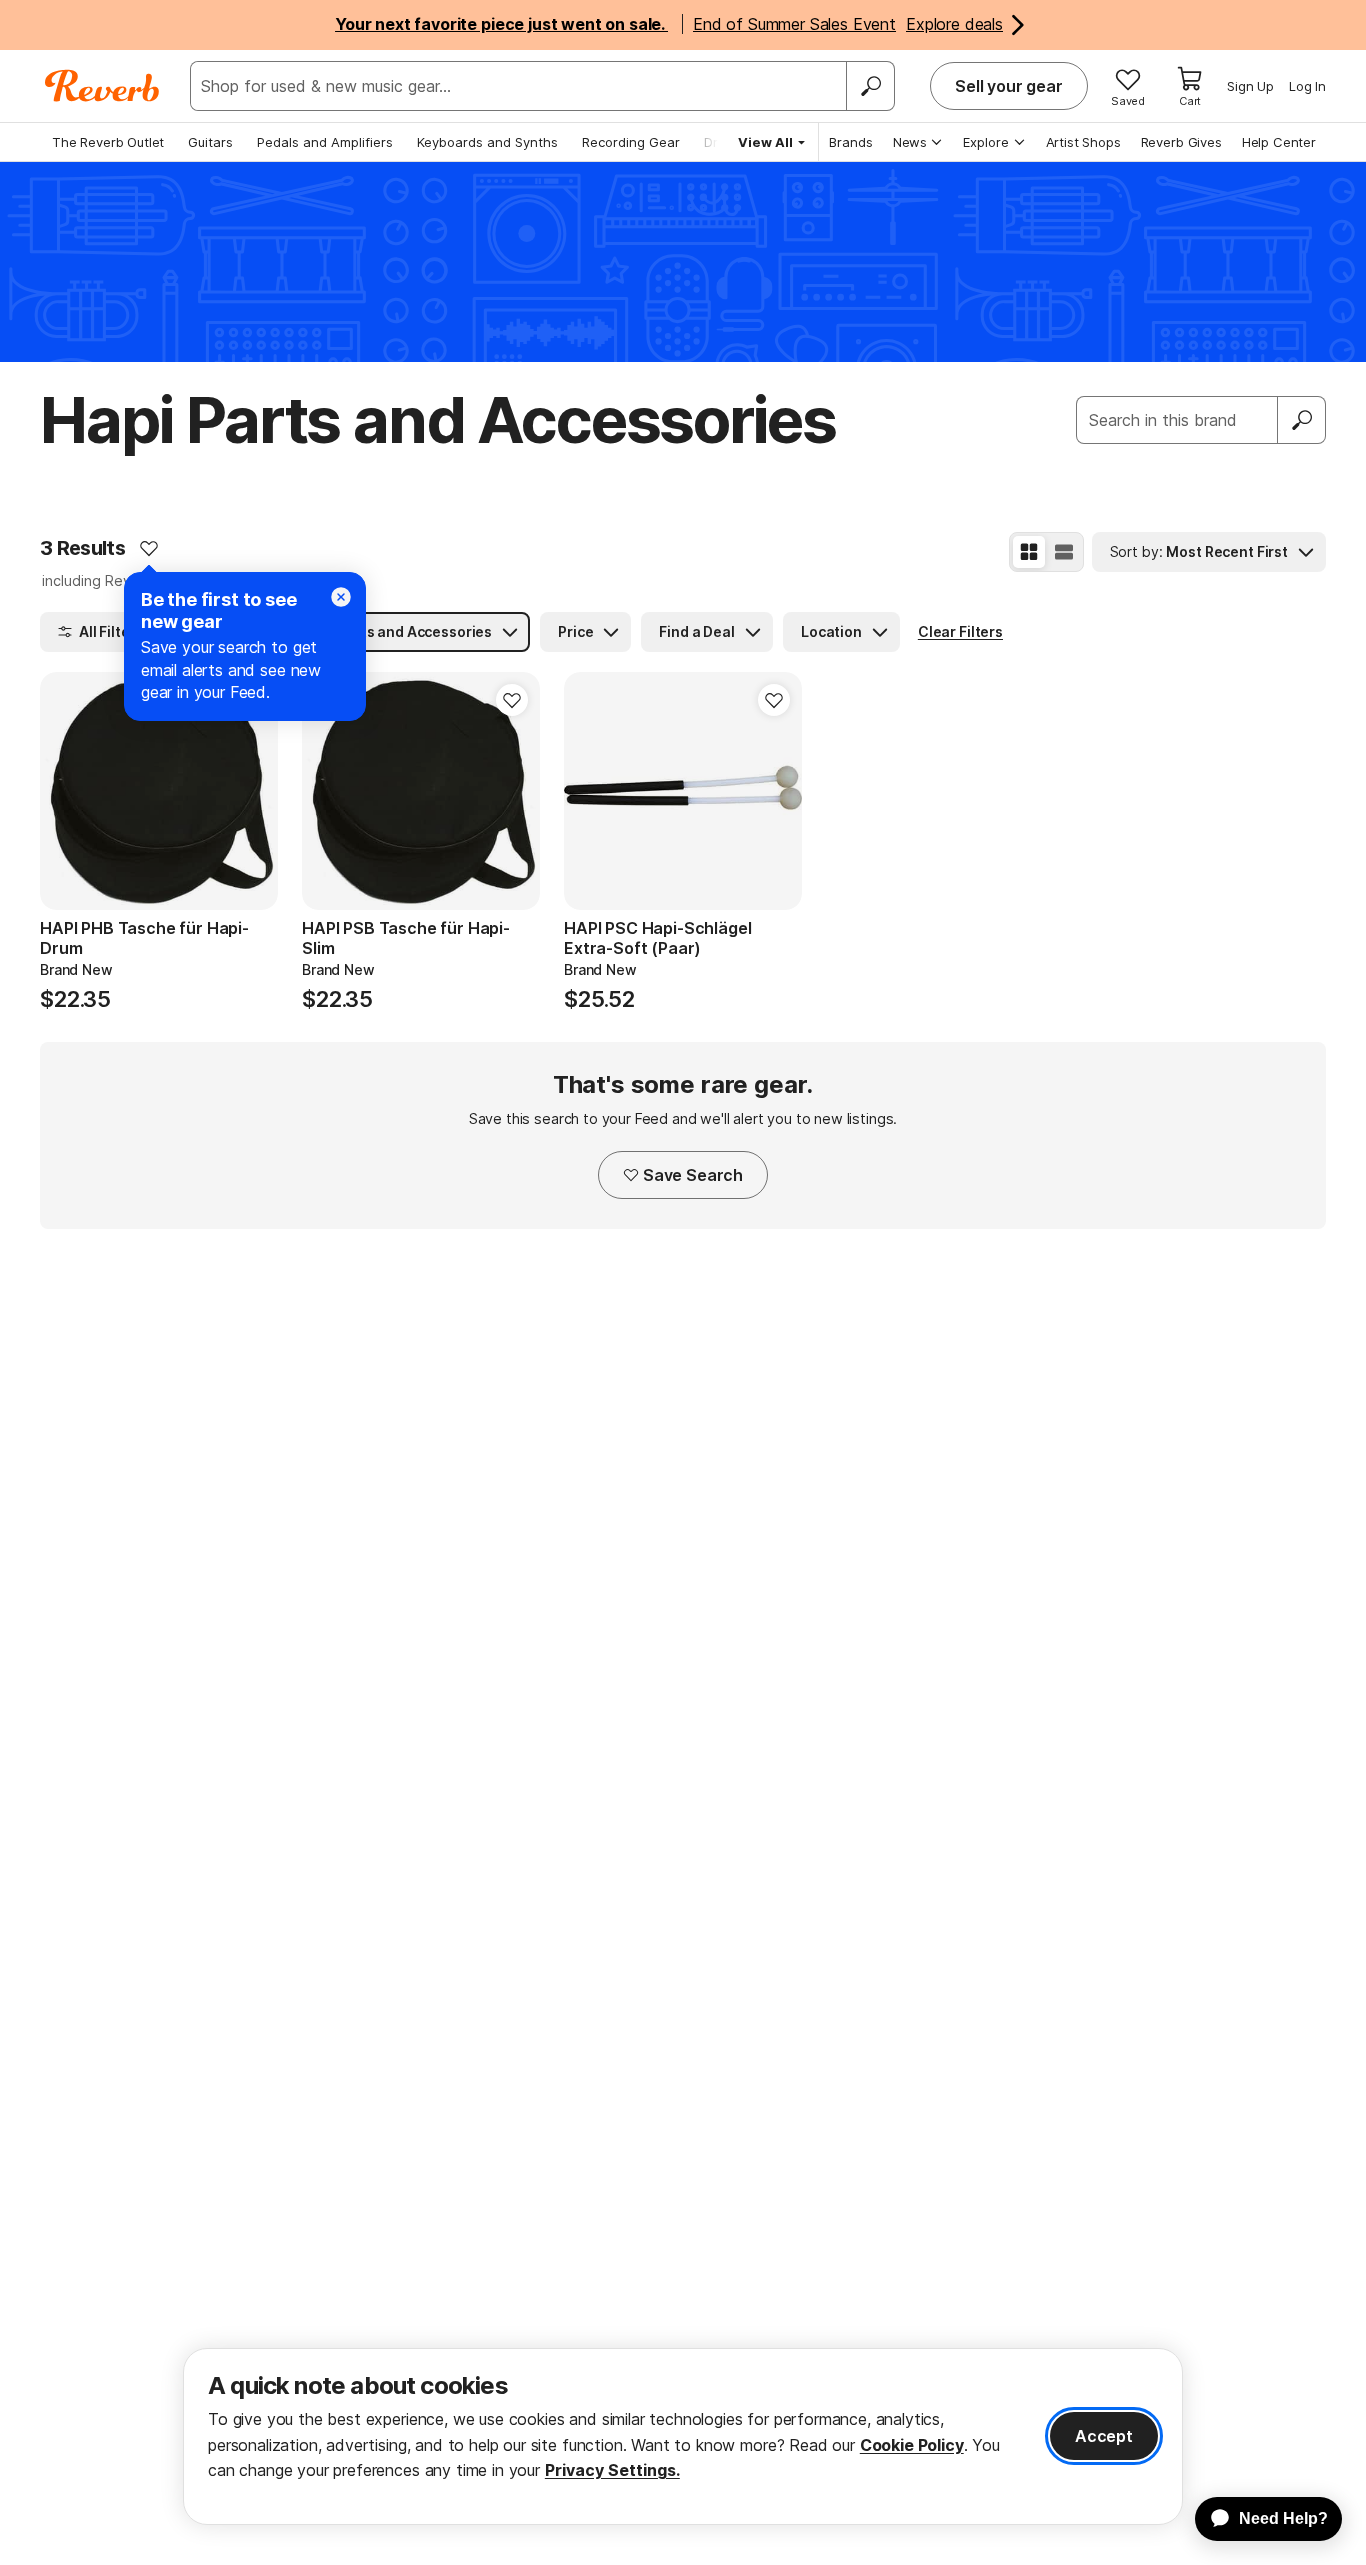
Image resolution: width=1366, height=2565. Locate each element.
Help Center (1279, 142)
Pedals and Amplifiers (325, 142)
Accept (1104, 2436)
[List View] (1064, 552)
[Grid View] (1029, 552)
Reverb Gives (1181, 142)
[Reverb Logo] (102, 86)
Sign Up (1250, 86)
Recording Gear (631, 142)
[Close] (341, 597)
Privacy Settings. (612, 2470)
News (910, 142)
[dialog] (683, 2436)
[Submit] (1302, 420)
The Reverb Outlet (108, 142)
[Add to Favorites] (149, 548)
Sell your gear (1009, 86)
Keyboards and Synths (487, 142)
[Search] (870, 86)
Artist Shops (1083, 142)
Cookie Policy (912, 2445)
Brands (851, 142)
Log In (1307, 86)
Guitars (210, 142)
